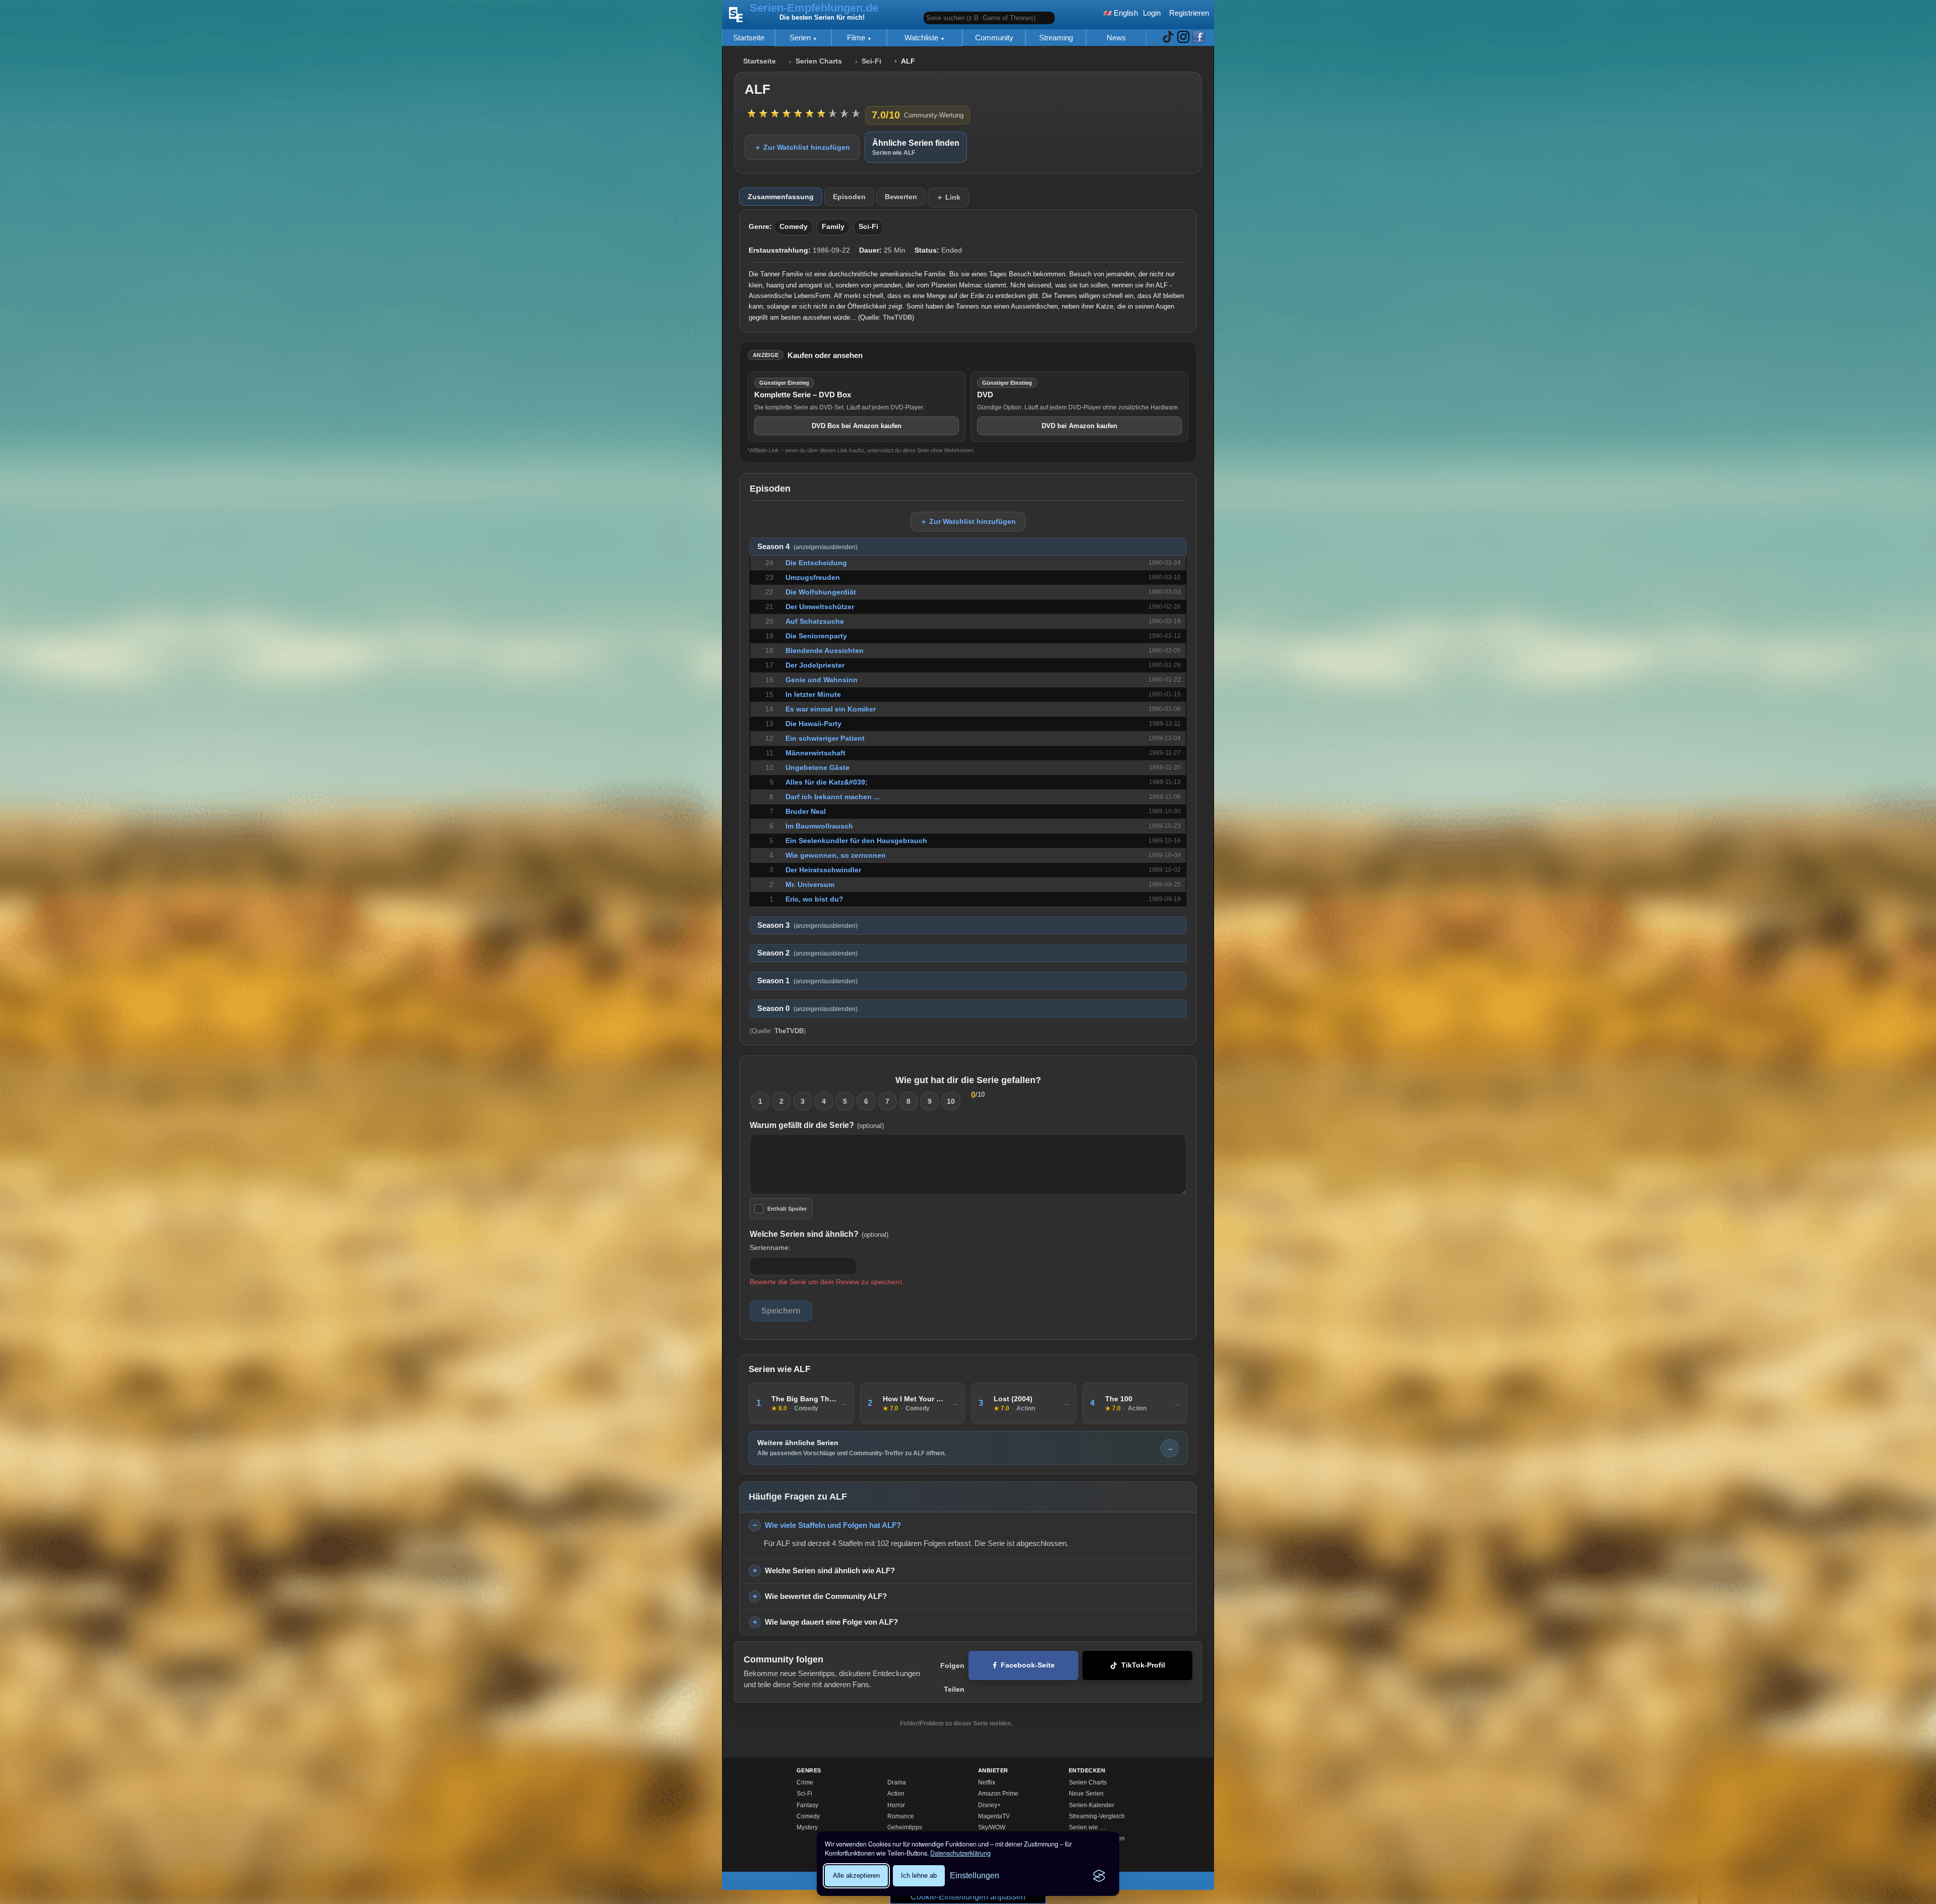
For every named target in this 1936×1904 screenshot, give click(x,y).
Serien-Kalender (1092, 1805)
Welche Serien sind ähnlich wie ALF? (830, 1570)
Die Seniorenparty (816, 636)
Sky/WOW (992, 1827)
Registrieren (1189, 13)
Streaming (1056, 38)
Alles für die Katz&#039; (827, 782)
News (1116, 38)
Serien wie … (1087, 1827)
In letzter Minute (813, 694)
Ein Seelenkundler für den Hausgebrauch (856, 841)
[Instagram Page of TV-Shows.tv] (1183, 38)
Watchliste (922, 38)
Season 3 (807, 925)
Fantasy (807, 1805)
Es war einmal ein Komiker (831, 709)
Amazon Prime (998, 1794)
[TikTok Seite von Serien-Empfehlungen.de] (1168, 38)
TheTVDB (897, 317)
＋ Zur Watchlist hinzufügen (802, 147)
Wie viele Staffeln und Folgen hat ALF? (833, 1525)
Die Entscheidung (816, 563)
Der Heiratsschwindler (823, 870)
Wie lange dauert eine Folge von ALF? (831, 1622)
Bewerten (901, 197)
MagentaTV (994, 1816)
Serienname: (770, 1247)
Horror (896, 1805)
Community (994, 38)
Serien (801, 38)
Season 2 (807, 953)
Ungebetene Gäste (818, 767)
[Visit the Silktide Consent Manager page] (1099, 1876)
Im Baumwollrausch (819, 826)
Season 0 (807, 1008)
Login (1152, 13)
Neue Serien (1086, 1794)
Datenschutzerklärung (960, 1853)
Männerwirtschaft (815, 753)
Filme (857, 38)
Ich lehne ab (919, 1876)
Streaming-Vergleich (1097, 1816)
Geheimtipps (905, 1827)
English (1125, 13)
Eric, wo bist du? (814, 899)
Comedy (794, 227)
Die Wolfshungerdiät (821, 592)
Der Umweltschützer (820, 607)
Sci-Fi (871, 61)
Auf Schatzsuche (815, 621)
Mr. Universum (810, 884)
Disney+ (989, 1805)
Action (896, 1794)
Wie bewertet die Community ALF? (826, 1596)
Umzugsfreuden (813, 577)
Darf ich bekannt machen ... (833, 797)
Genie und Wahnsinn (822, 680)
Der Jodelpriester (815, 665)
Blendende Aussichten (825, 650)
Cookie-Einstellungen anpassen (968, 1897)
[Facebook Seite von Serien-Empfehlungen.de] (1198, 38)
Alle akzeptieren (856, 1876)
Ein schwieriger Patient (825, 738)
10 (951, 1101)
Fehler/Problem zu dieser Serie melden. (956, 1723)
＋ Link (948, 197)
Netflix (987, 1782)
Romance (901, 1816)
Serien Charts (819, 61)
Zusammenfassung (781, 197)
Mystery (807, 1827)
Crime (805, 1782)
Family (833, 227)
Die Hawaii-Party (813, 724)
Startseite (749, 38)
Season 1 (807, 981)
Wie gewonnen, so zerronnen (836, 855)
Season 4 (807, 547)
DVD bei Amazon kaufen (1079, 426)
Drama (897, 1782)
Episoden (849, 197)
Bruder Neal (806, 811)
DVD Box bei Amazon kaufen (857, 426)
